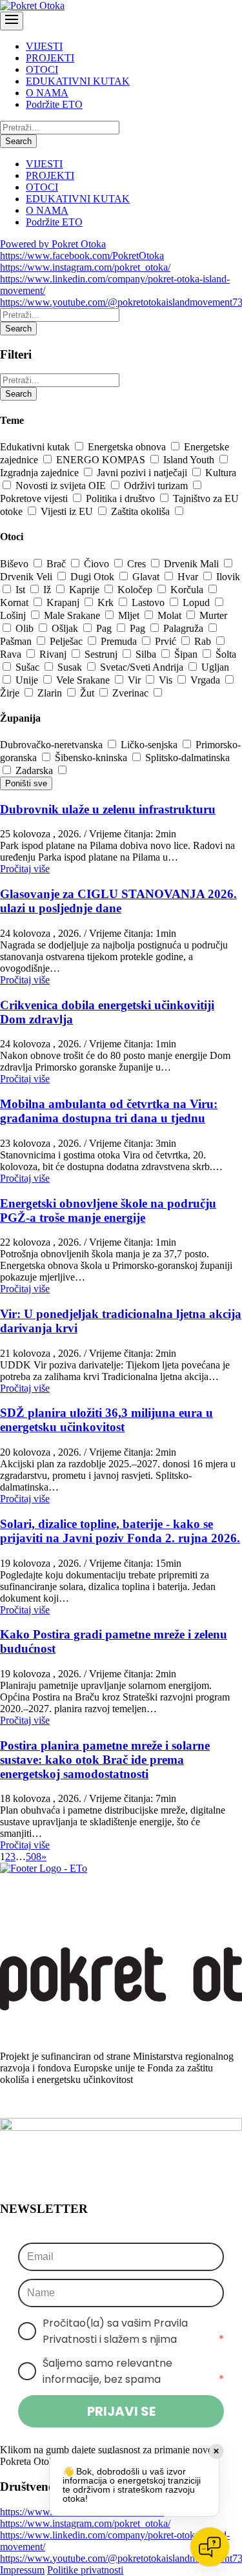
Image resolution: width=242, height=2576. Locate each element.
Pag (105, 628)
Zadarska (35, 770)
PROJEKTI (50, 58)
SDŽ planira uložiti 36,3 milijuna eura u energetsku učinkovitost (106, 1420)
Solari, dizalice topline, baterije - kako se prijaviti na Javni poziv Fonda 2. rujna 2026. (120, 1531)
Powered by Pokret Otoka (53, 244)
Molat (171, 615)
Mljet (130, 615)
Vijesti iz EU (68, 511)
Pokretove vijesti (35, 498)
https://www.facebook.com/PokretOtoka (82, 256)
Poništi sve (26, 783)
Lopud (197, 602)
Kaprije (86, 590)
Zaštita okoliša (142, 511)
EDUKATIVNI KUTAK (78, 81)
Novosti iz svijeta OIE (62, 486)
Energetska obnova (128, 447)
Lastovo (149, 602)
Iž (48, 590)
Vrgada (207, 680)
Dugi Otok (94, 577)
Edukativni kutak (36, 447)
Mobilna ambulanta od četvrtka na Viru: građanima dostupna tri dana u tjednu (109, 1111)
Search (18, 141)
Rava (12, 654)
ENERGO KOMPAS (102, 460)
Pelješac (67, 641)
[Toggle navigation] (12, 21)
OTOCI (42, 69)
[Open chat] (210, 2547)
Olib (26, 628)
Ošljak (66, 628)
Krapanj (64, 602)
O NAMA (47, 93)
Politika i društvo (122, 498)
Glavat (147, 577)
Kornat (15, 602)
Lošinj (14, 615)
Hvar (189, 577)
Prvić (167, 641)
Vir (136, 680)
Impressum (22, 2570)
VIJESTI (44, 46)
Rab (204, 641)
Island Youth (190, 460)
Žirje (11, 693)
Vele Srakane (84, 680)
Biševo (15, 564)
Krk (107, 602)
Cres (138, 564)
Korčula (188, 590)
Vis (167, 680)
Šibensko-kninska (92, 758)
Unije (28, 680)
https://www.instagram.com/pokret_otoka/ (85, 267)
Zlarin (51, 693)
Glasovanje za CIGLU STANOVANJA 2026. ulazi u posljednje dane (118, 901)
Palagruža (185, 628)
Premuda (120, 641)
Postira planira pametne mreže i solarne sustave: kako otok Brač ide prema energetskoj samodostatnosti (105, 1760)
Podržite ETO (54, 104)
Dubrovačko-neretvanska (53, 745)
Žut (88, 693)
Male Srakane (73, 615)
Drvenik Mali (193, 564)
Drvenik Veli (27, 577)
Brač (57, 564)
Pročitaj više (25, 869)
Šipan (187, 654)
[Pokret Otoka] (32, 5)
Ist (22, 590)
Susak (71, 667)
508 (34, 1857)
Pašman (17, 641)
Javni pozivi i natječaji (143, 473)
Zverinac (132, 693)
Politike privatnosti (85, 2570)
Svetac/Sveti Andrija (143, 667)
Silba (147, 654)
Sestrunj (102, 654)
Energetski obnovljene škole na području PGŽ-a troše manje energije (108, 1210)
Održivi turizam (157, 486)
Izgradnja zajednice (41, 473)
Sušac (29, 667)
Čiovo (98, 564)
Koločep (136, 590)
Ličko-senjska (150, 745)
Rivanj (54, 654)
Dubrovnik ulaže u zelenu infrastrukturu (108, 809)
